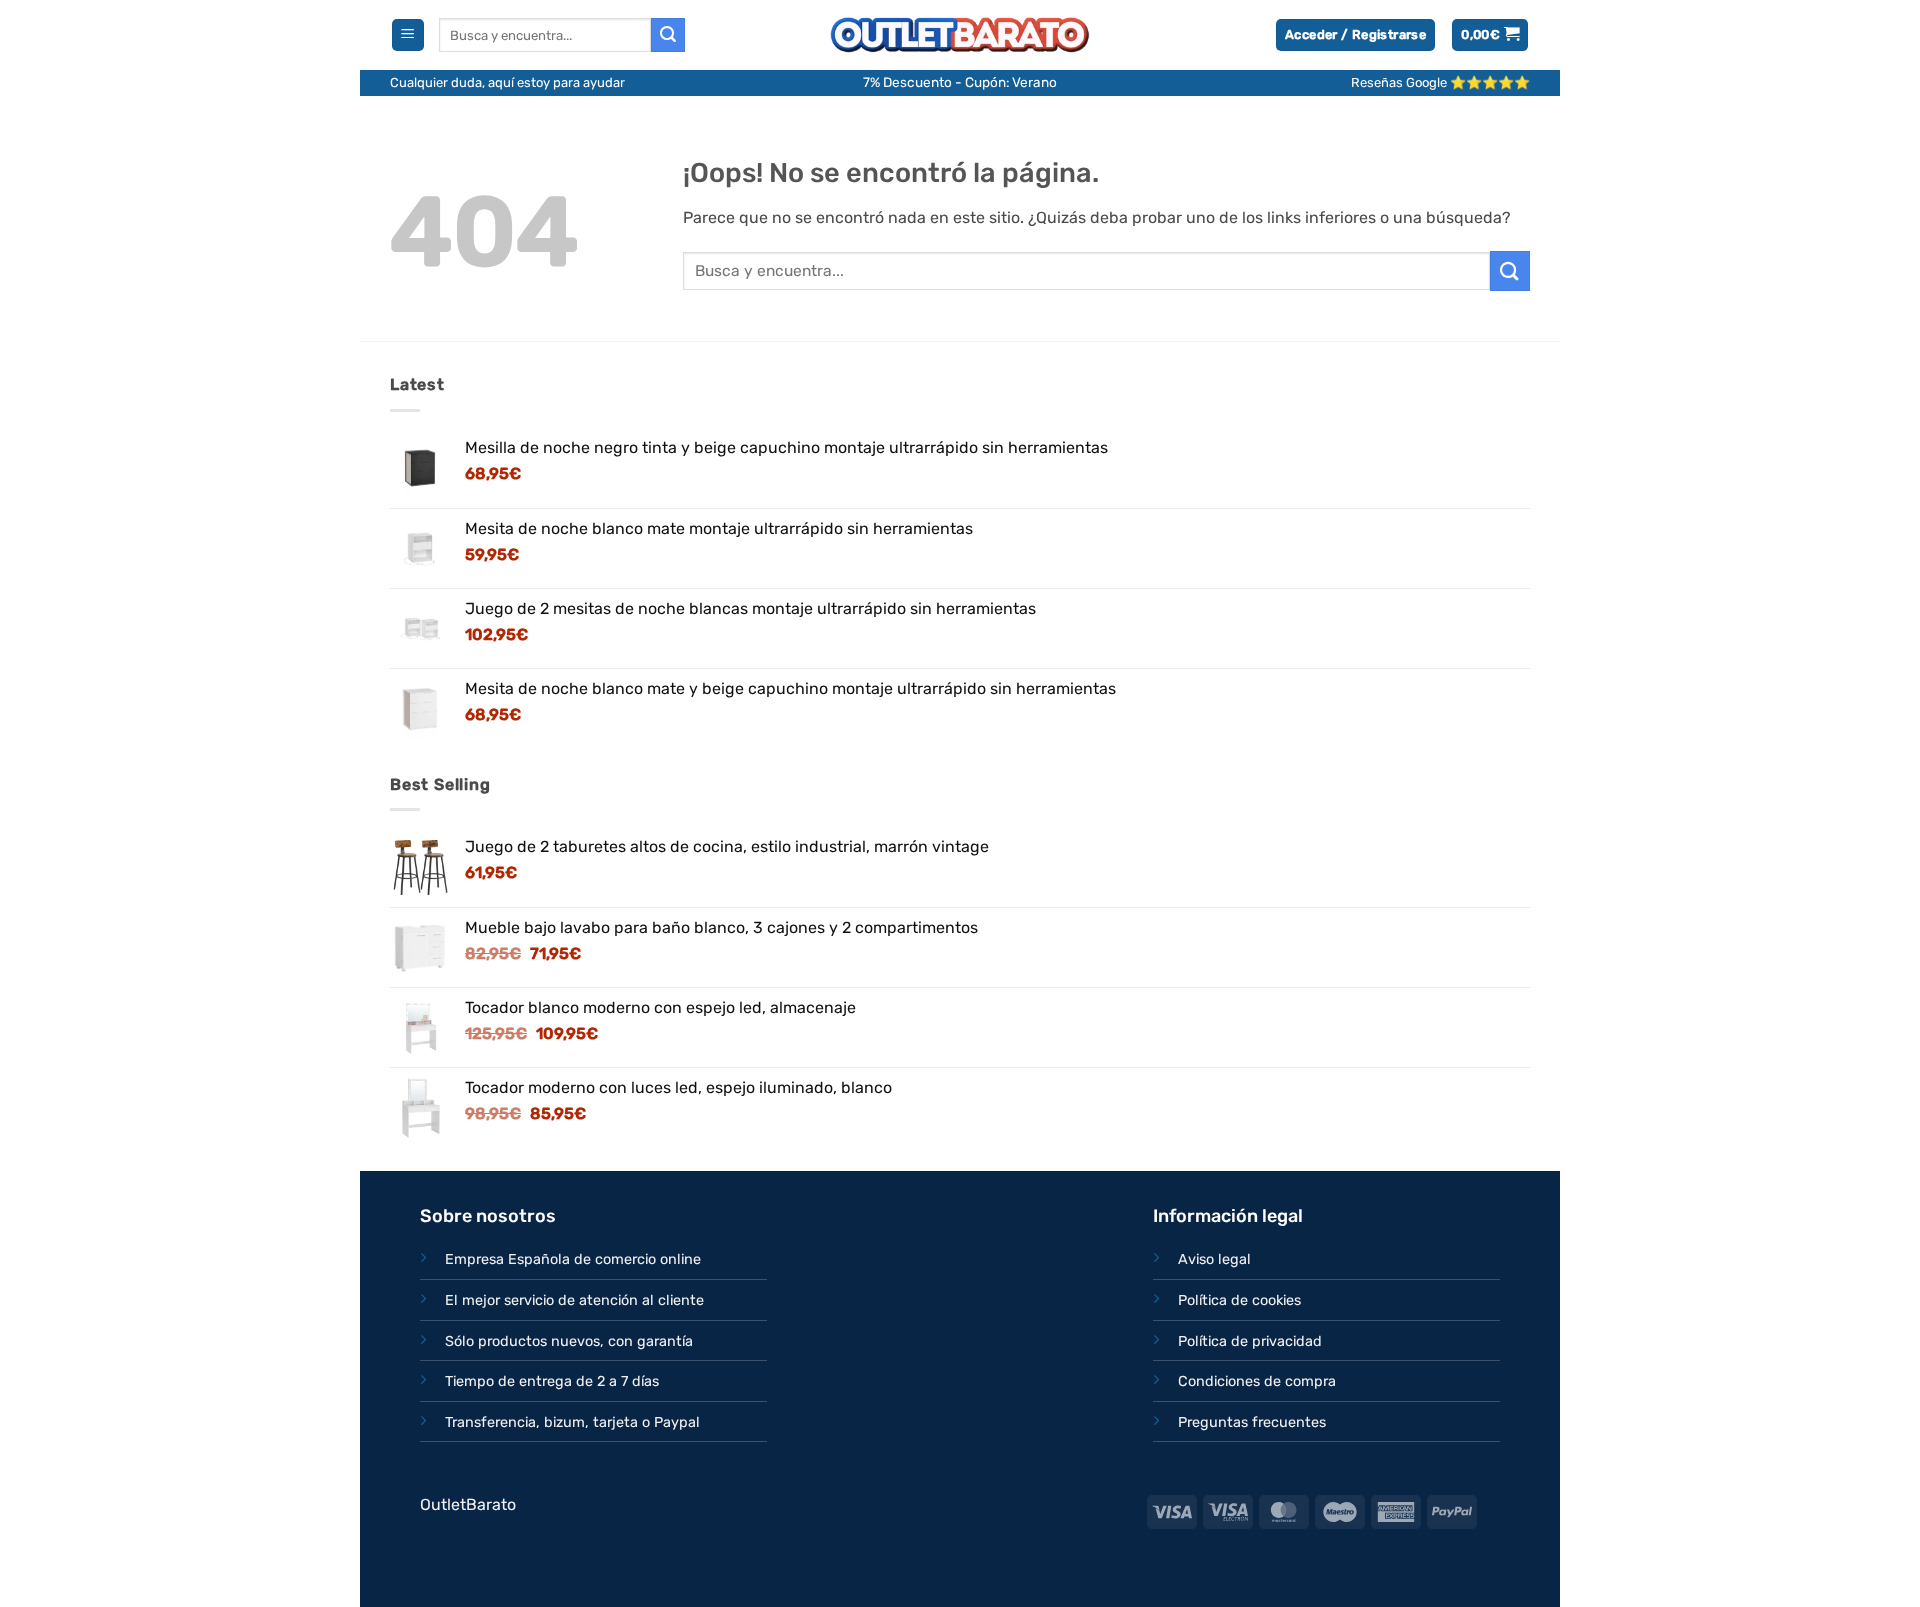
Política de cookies (1239, 1300)
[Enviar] (668, 35)
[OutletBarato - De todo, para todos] (960, 35)
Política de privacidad (1250, 1341)
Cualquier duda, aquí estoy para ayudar (507, 82)
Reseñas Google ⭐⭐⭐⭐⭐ (1440, 82)
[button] (408, 35)
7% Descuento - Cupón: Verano (960, 82)
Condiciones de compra (1257, 1381)
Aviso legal (1214, 1259)
